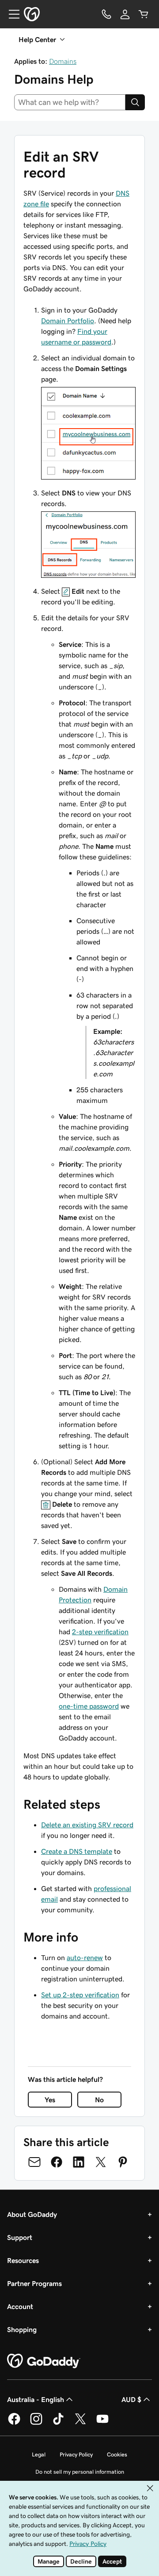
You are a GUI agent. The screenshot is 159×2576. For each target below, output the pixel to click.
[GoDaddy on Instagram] (36, 2423)
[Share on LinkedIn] (79, 2162)
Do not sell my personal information (80, 2472)
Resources (23, 2260)
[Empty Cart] (144, 14)
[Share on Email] (34, 2162)
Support (20, 2237)
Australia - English (36, 2399)
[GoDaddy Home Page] (44, 2361)
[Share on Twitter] (101, 2162)
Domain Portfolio (68, 321)
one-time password (89, 1706)
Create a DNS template (77, 1851)
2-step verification (100, 1632)
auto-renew (85, 1957)
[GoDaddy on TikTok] (58, 2423)
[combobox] (70, 102)
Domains (63, 61)
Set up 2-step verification (80, 1995)
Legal (39, 2454)
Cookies (117, 2454)
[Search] (135, 102)
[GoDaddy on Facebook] (14, 2423)
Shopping (22, 2329)
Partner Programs (34, 2283)
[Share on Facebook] (57, 2162)
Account (20, 2306)
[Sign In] (125, 14)
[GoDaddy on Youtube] (102, 2423)
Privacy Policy (76, 2454)
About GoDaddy (32, 2214)
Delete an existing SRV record (87, 1825)
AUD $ (131, 2399)
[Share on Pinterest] (123, 2162)
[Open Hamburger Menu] (11, 14)
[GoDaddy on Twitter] (80, 2423)
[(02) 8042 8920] (106, 14)
